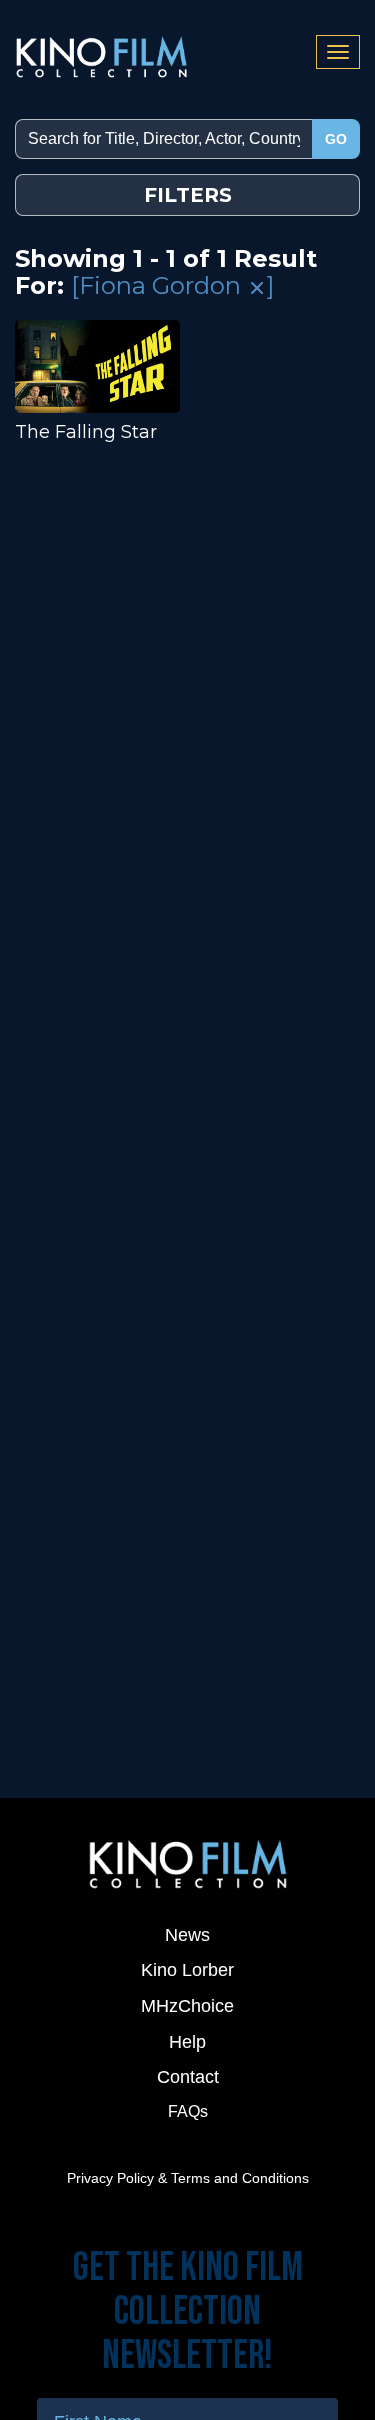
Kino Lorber (187, 1970)
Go (336, 139)
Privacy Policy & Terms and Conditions (188, 2178)
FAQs (188, 2111)
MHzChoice (187, 2006)
